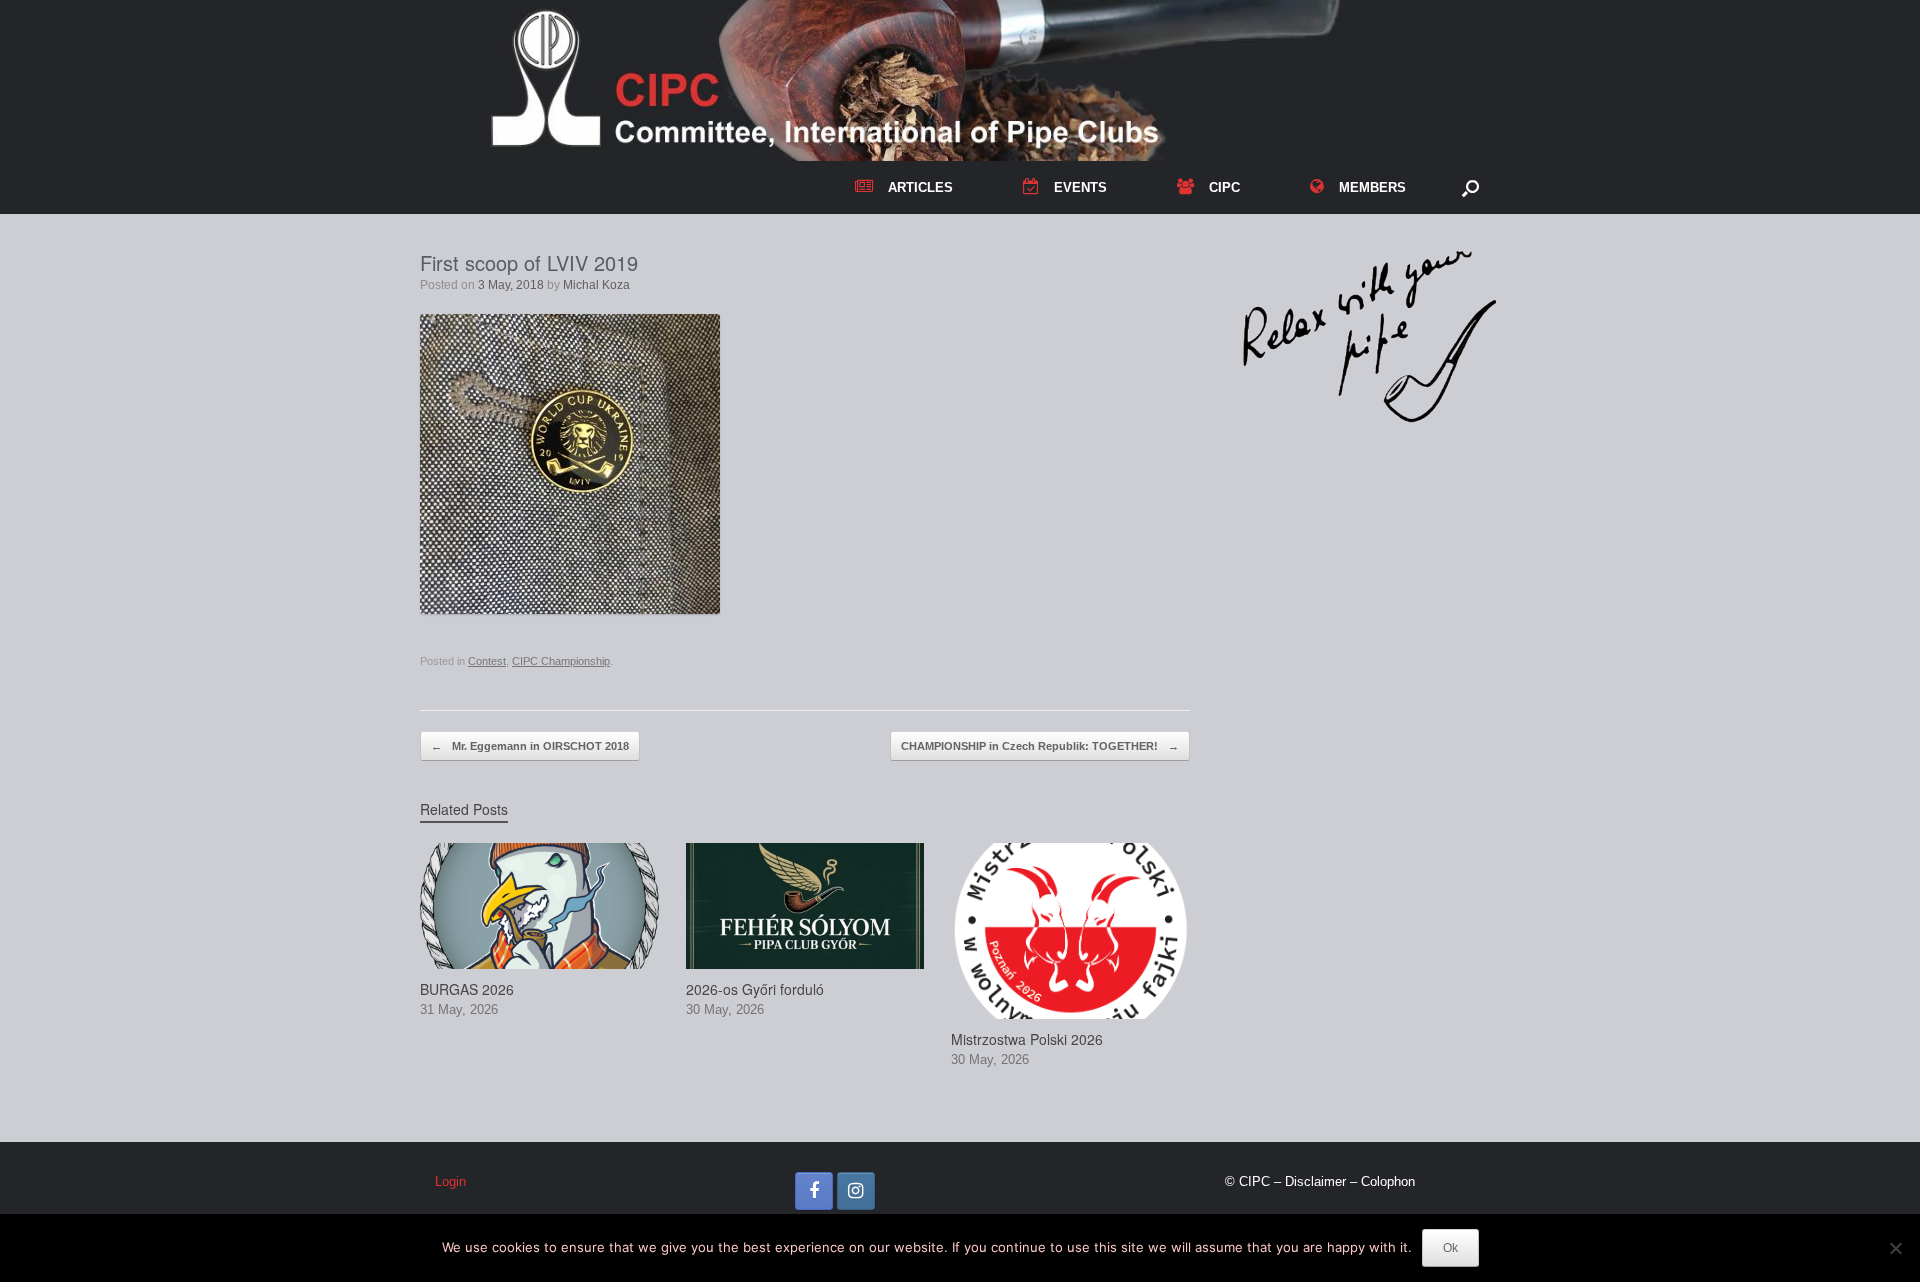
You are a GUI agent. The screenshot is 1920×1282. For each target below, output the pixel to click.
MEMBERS (1372, 187)
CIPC (1224, 187)
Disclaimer (1315, 1181)
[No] (1895, 1248)
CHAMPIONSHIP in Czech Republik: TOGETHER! (1040, 746)
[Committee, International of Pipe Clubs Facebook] (814, 1191)
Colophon (1388, 1181)
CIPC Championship (561, 661)
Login (450, 1181)
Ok (1450, 1248)
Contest (487, 661)
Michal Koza (596, 285)
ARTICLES (920, 187)
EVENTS (1080, 187)
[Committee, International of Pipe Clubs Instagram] (856, 1191)
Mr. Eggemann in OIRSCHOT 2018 (530, 746)
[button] (1470, 187)
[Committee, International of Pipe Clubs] (960, 80)
